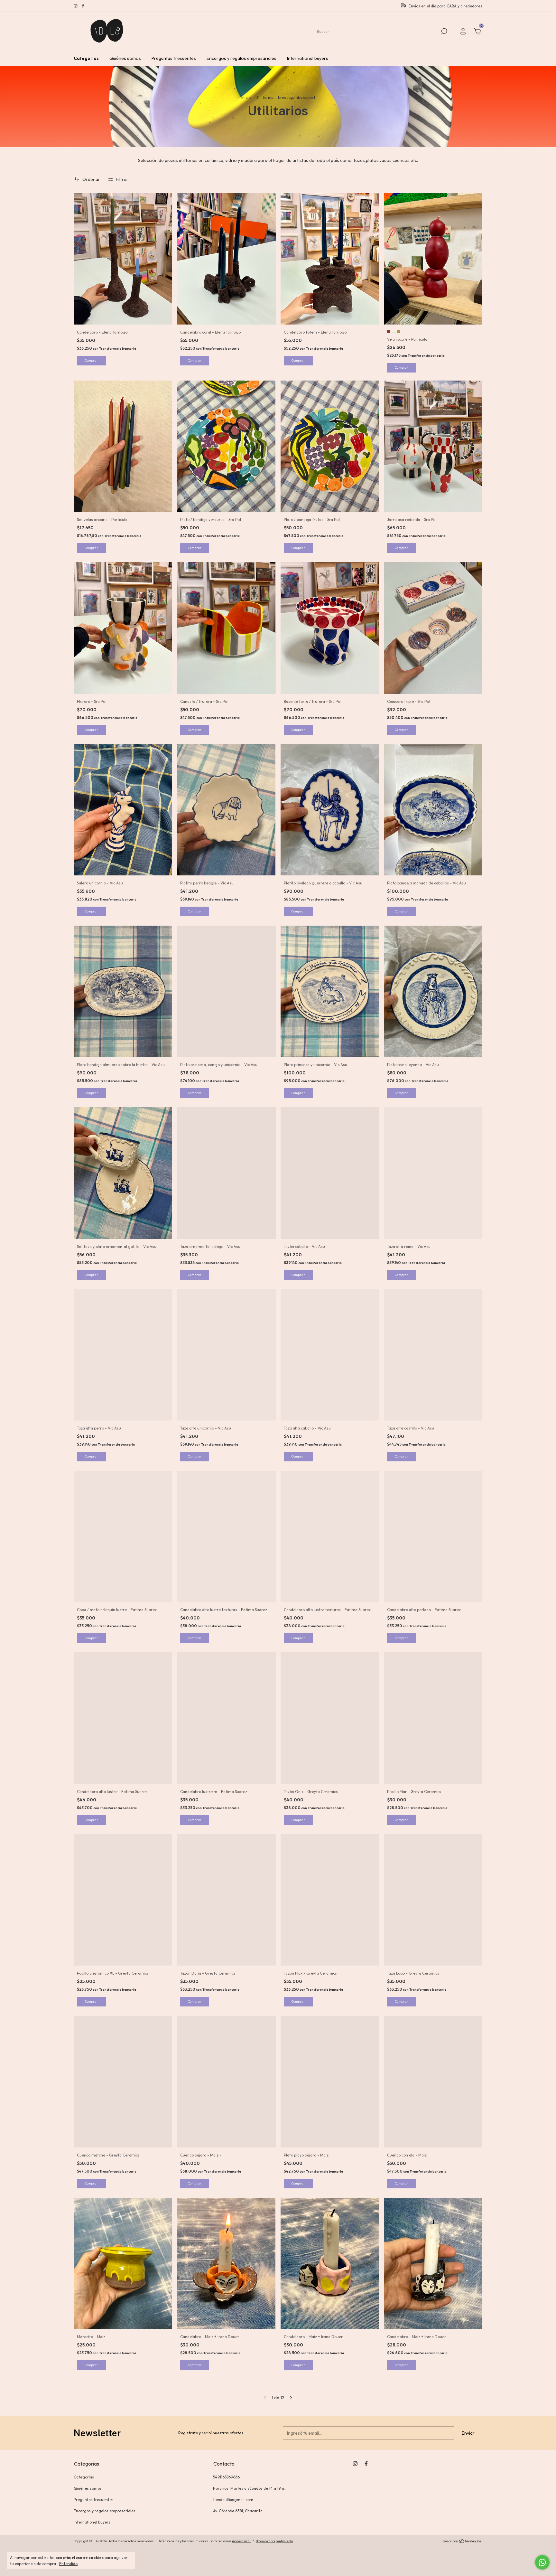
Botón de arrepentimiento (274, 2541)
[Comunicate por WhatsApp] (542, 2562)
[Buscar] (444, 31)
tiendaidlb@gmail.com (233, 2500)
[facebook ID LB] (83, 6)
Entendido (68, 2564)
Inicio (246, 97)
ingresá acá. (241, 2541)
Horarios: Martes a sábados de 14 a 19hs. (249, 2488)
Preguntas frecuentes (174, 58)
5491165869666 (226, 2477)
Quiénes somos (125, 58)
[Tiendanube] (462, 2542)
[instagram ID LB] (76, 6)
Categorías (86, 58)
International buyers (308, 58)
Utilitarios (264, 97)
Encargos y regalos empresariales (241, 58)
